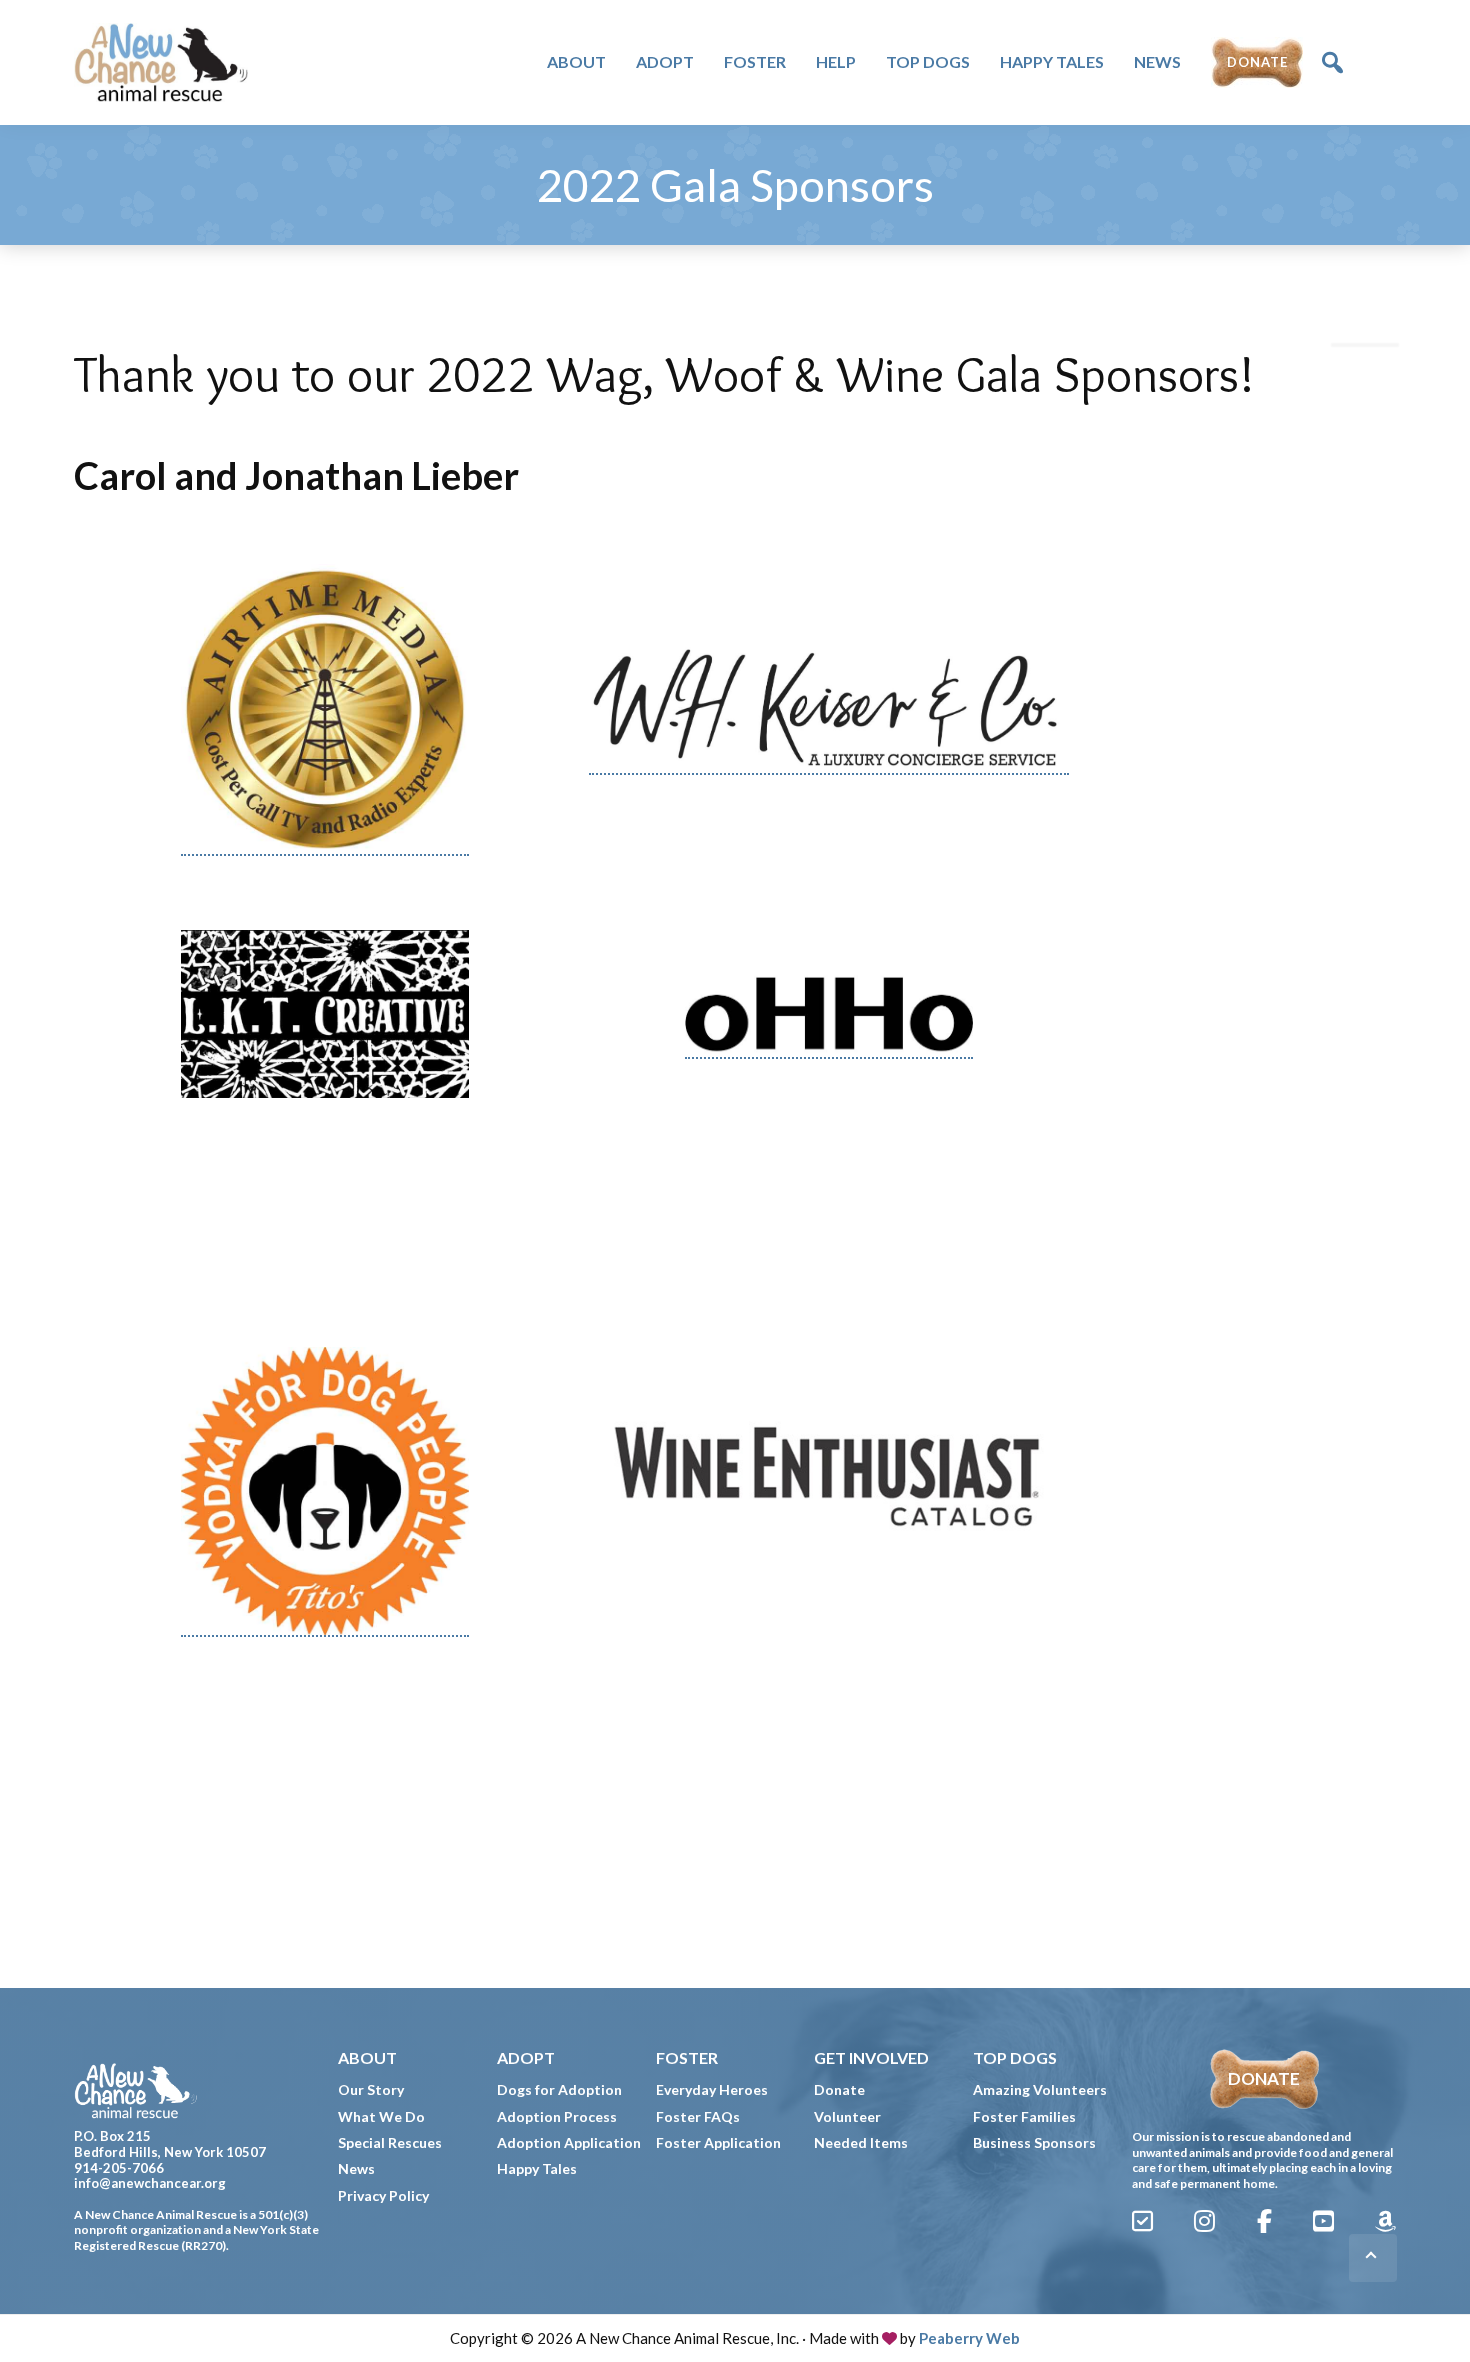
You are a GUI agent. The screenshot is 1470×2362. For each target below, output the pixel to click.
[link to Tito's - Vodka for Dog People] (325, 1492)
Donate (839, 2089)
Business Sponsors (1034, 2142)
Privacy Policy (383, 2195)
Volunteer (847, 2116)
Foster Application (718, 2142)
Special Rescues (390, 2142)
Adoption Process (557, 2116)
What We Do (381, 2116)
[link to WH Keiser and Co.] (829, 709)
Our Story (371, 2089)
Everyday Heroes (712, 2089)
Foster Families (1024, 2116)
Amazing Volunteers (1040, 2089)
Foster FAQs (698, 2116)
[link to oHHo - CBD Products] (829, 1013)
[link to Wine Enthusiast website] (829, 1492)
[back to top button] (1373, 2258)
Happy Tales (537, 2168)
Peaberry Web (969, 2338)
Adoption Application (569, 2142)
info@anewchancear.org (150, 2183)
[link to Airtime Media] (325, 710)
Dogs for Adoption (559, 2089)
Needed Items (861, 2142)
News (356, 2168)
